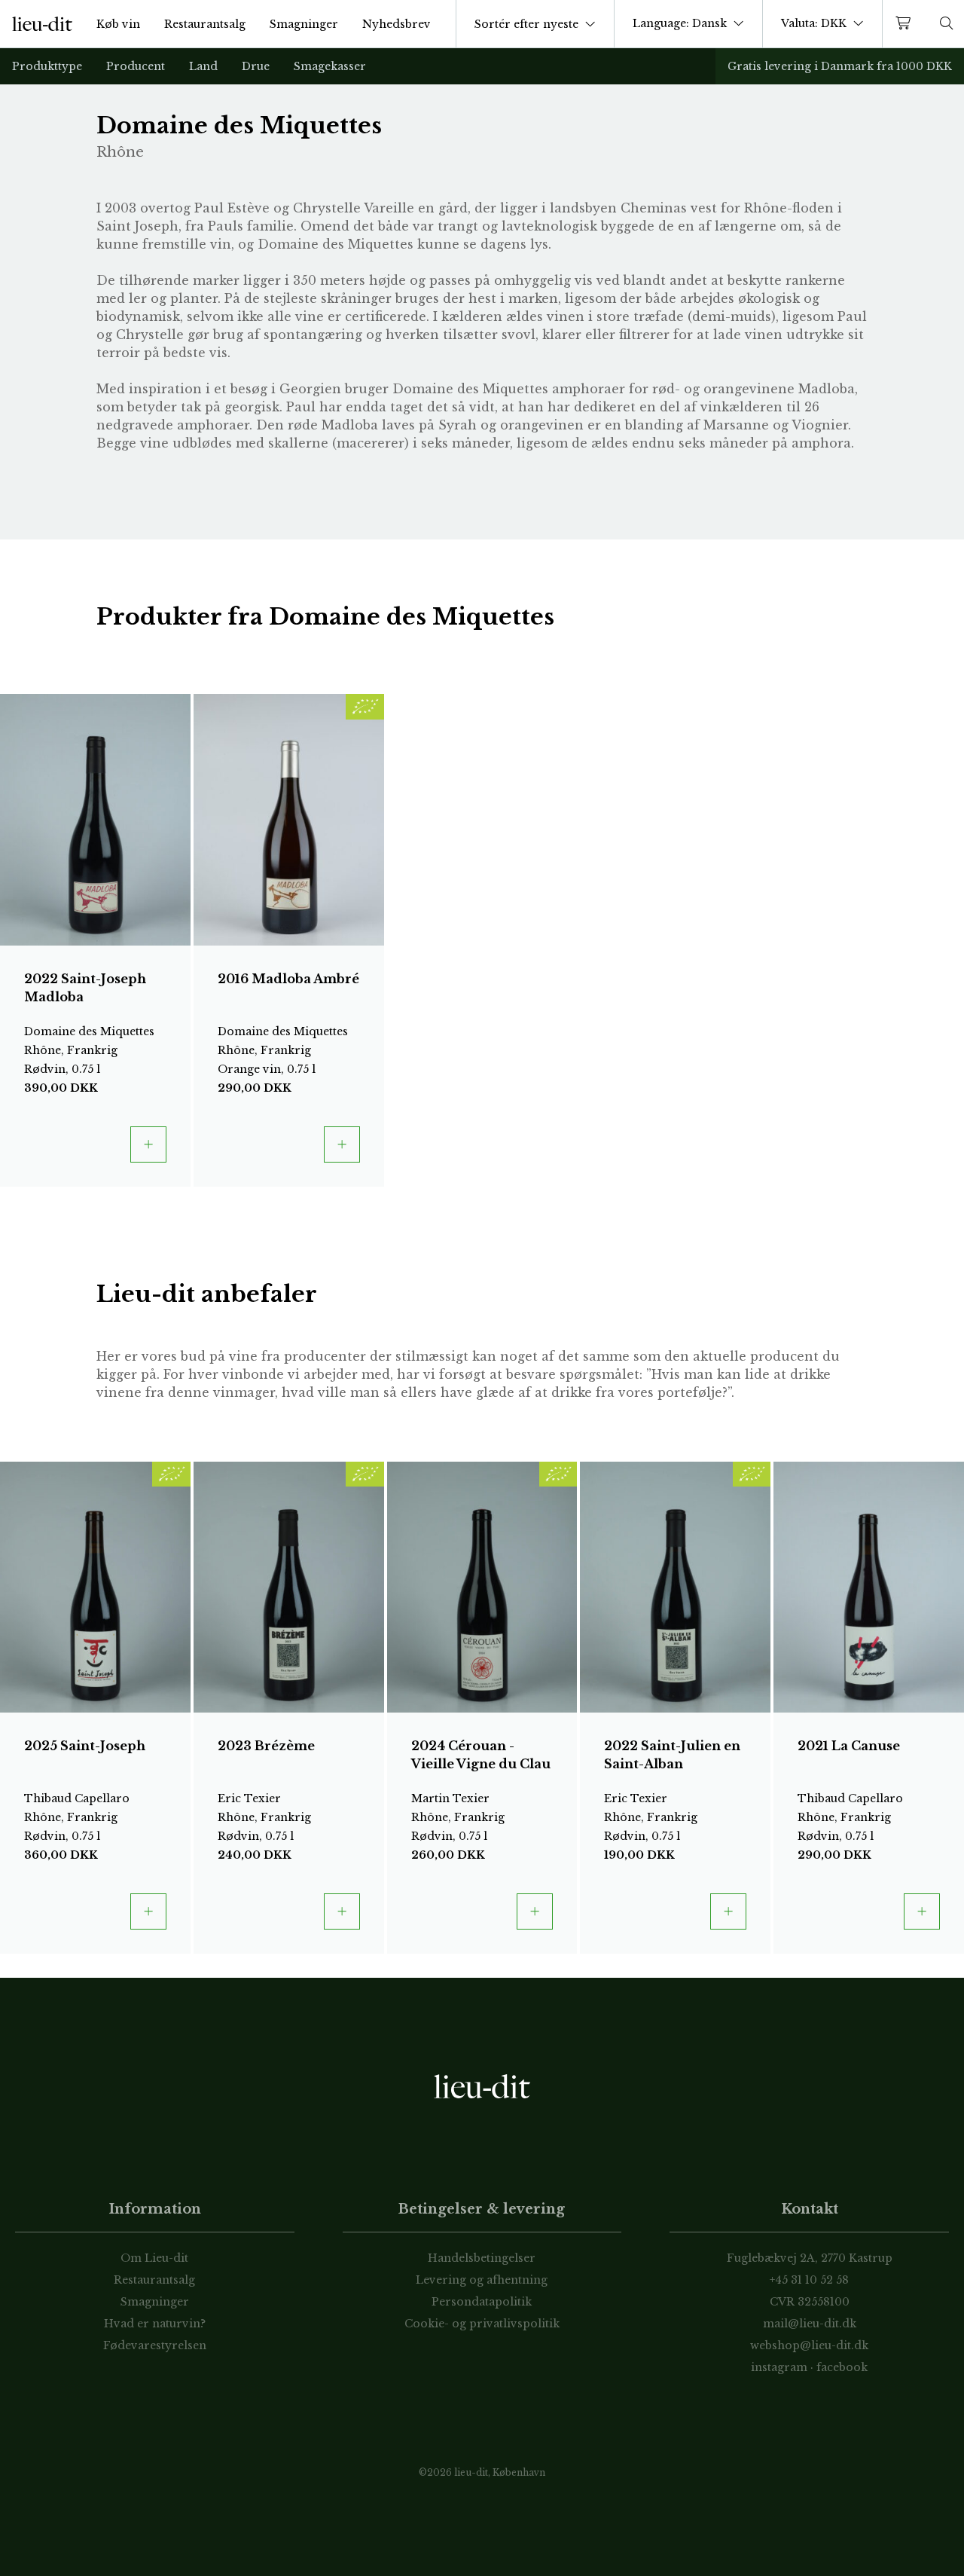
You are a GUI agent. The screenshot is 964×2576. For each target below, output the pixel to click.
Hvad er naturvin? (155, 2324)
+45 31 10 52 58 (809, 2280)
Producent (136, 66)
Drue (256, 66)
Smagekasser (330, 66)
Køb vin (118, 24)
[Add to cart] (148, 1144)
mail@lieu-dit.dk (810, 2324)
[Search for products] (947, 24)
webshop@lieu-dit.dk (809, 2345)
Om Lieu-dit (154, 2258)
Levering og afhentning (482, 2280)
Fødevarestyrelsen (155, 2345)
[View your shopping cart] (906, 24)
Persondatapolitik (482, 2302)
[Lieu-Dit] (42, 24)
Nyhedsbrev (397, 24)
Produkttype (47, 66)
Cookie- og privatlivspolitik (482, 2324)
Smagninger (304, 24)
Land (203, 66)
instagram (779, 2367)
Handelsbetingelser (482, 2258)
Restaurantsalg (205, 24)
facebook (842, 2367)
